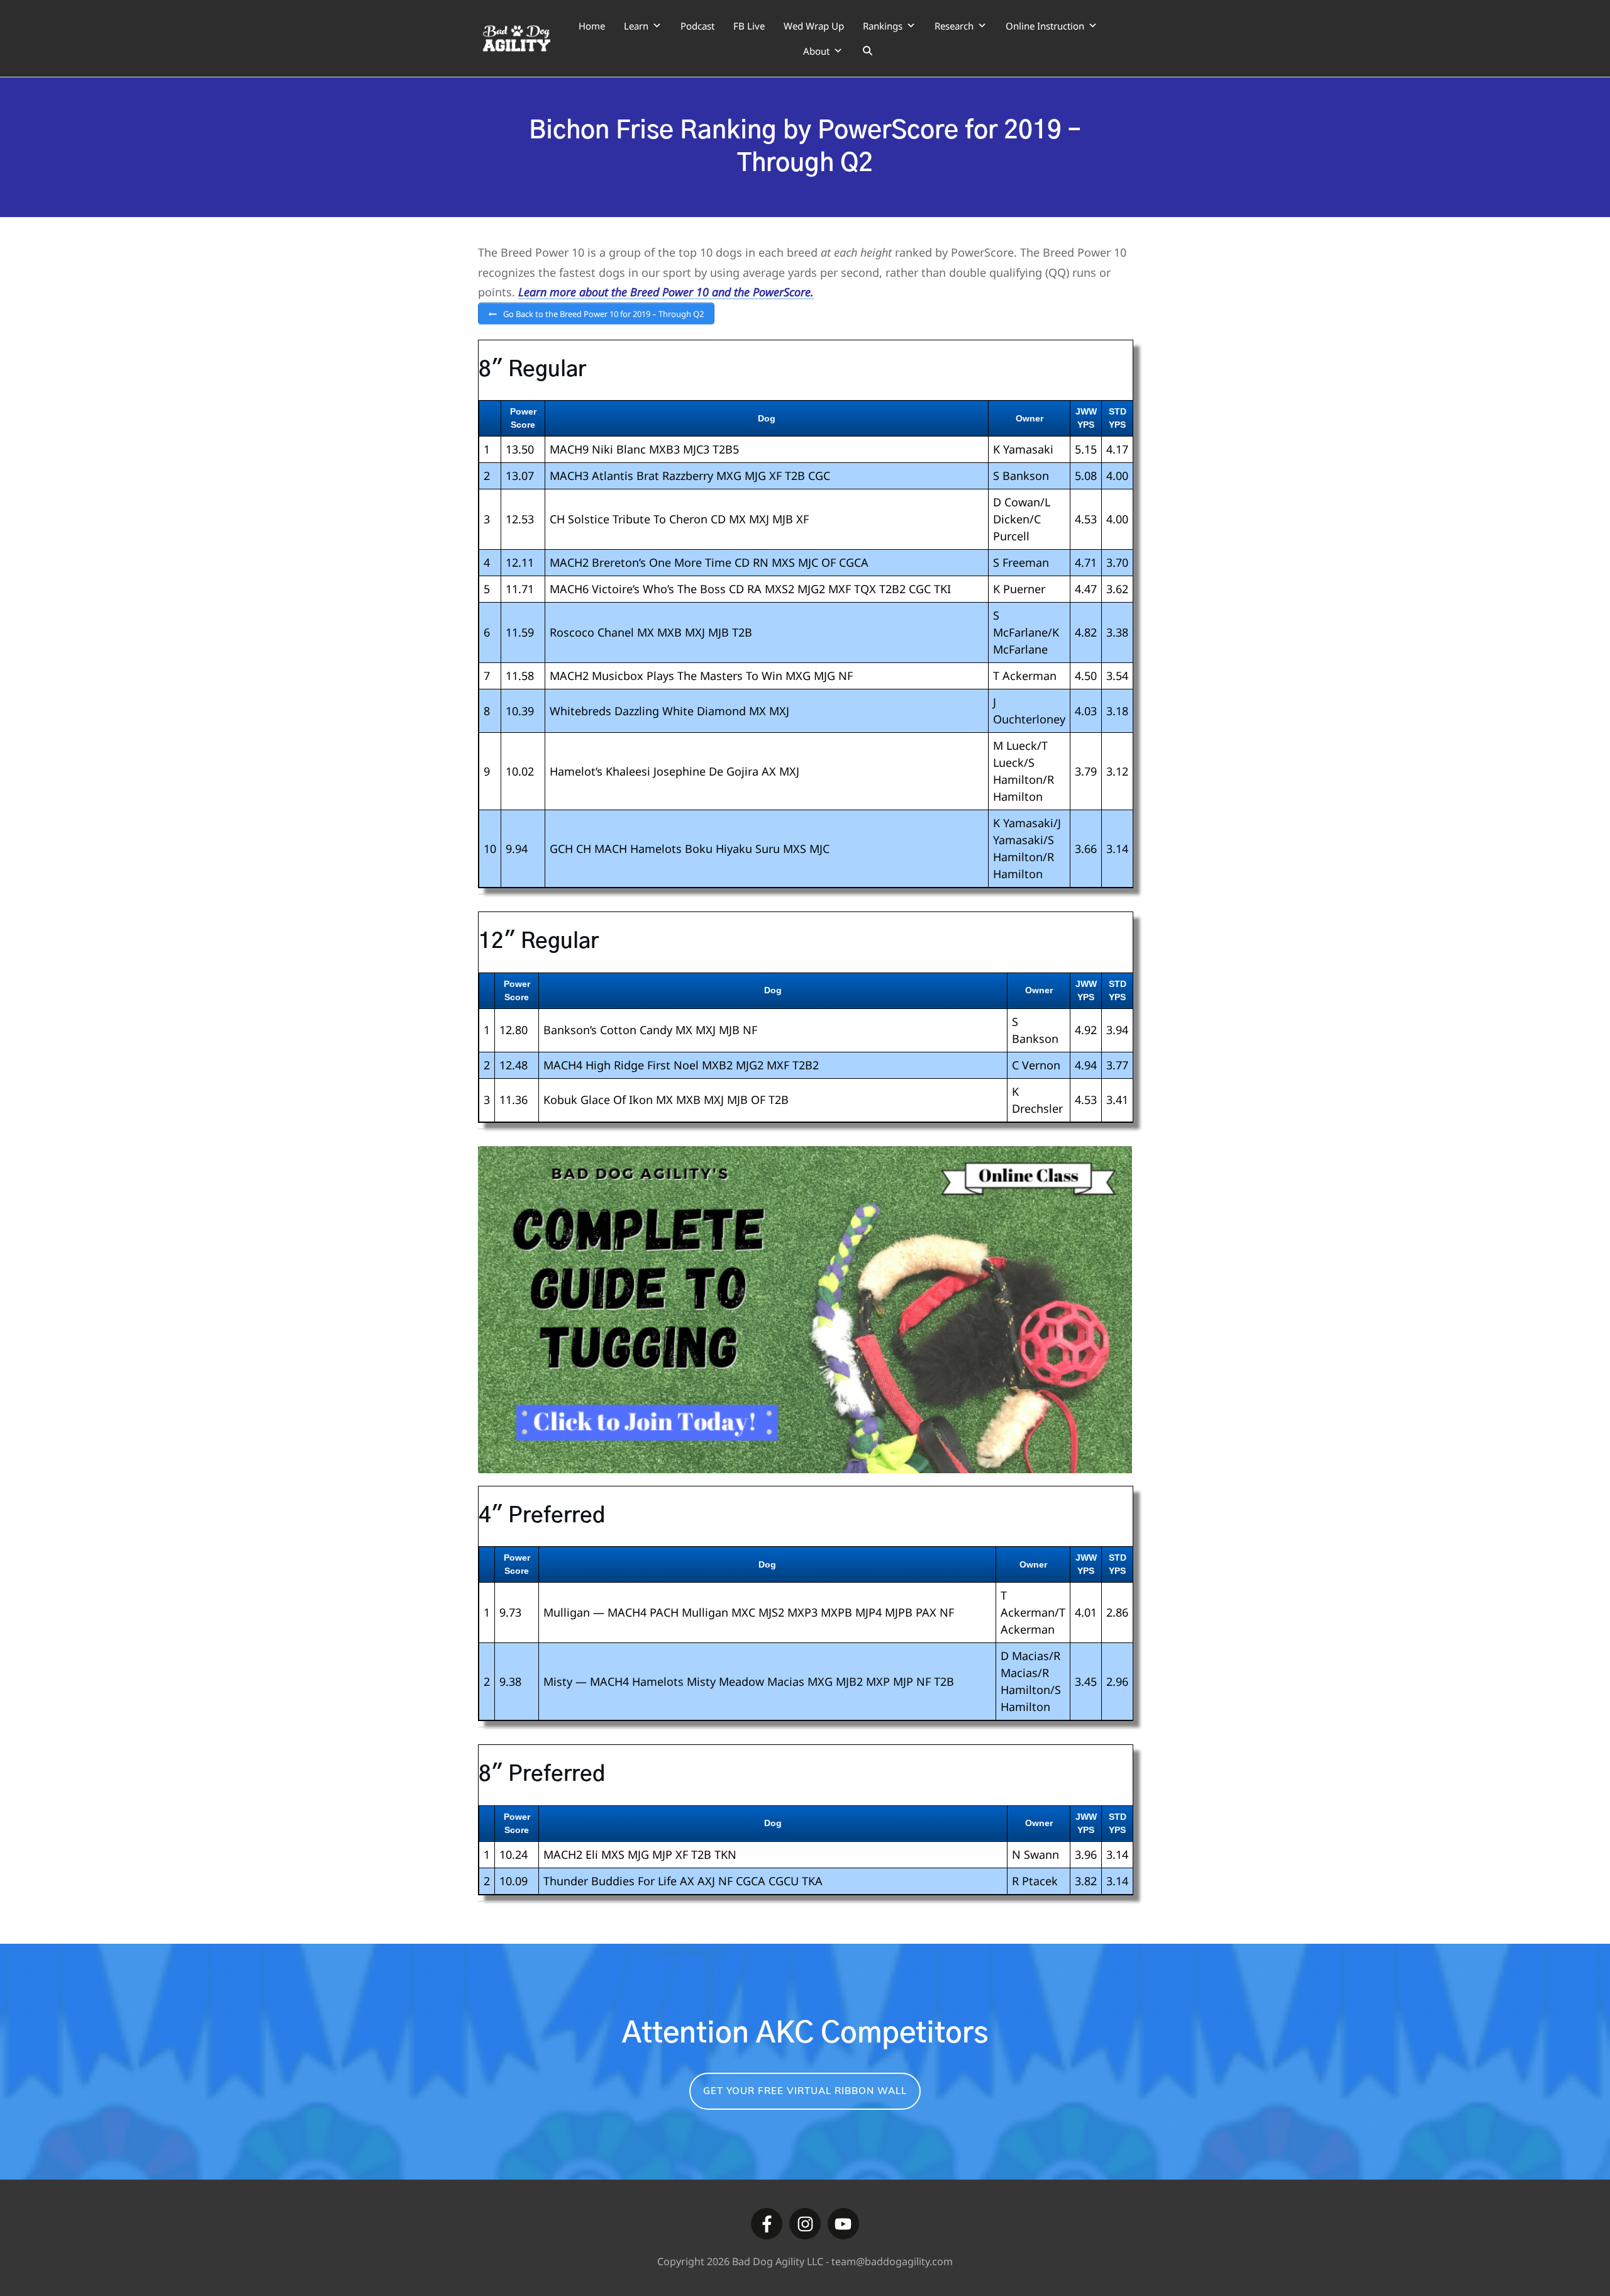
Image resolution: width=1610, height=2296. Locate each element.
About (816, 51)
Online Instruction (1045, 26)
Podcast (697, 26)
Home (592, 26)
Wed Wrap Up (814, 26)
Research (954, 26)
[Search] (868, 51)
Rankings (883, 26)
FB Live (749, 26)
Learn (636, 26)
